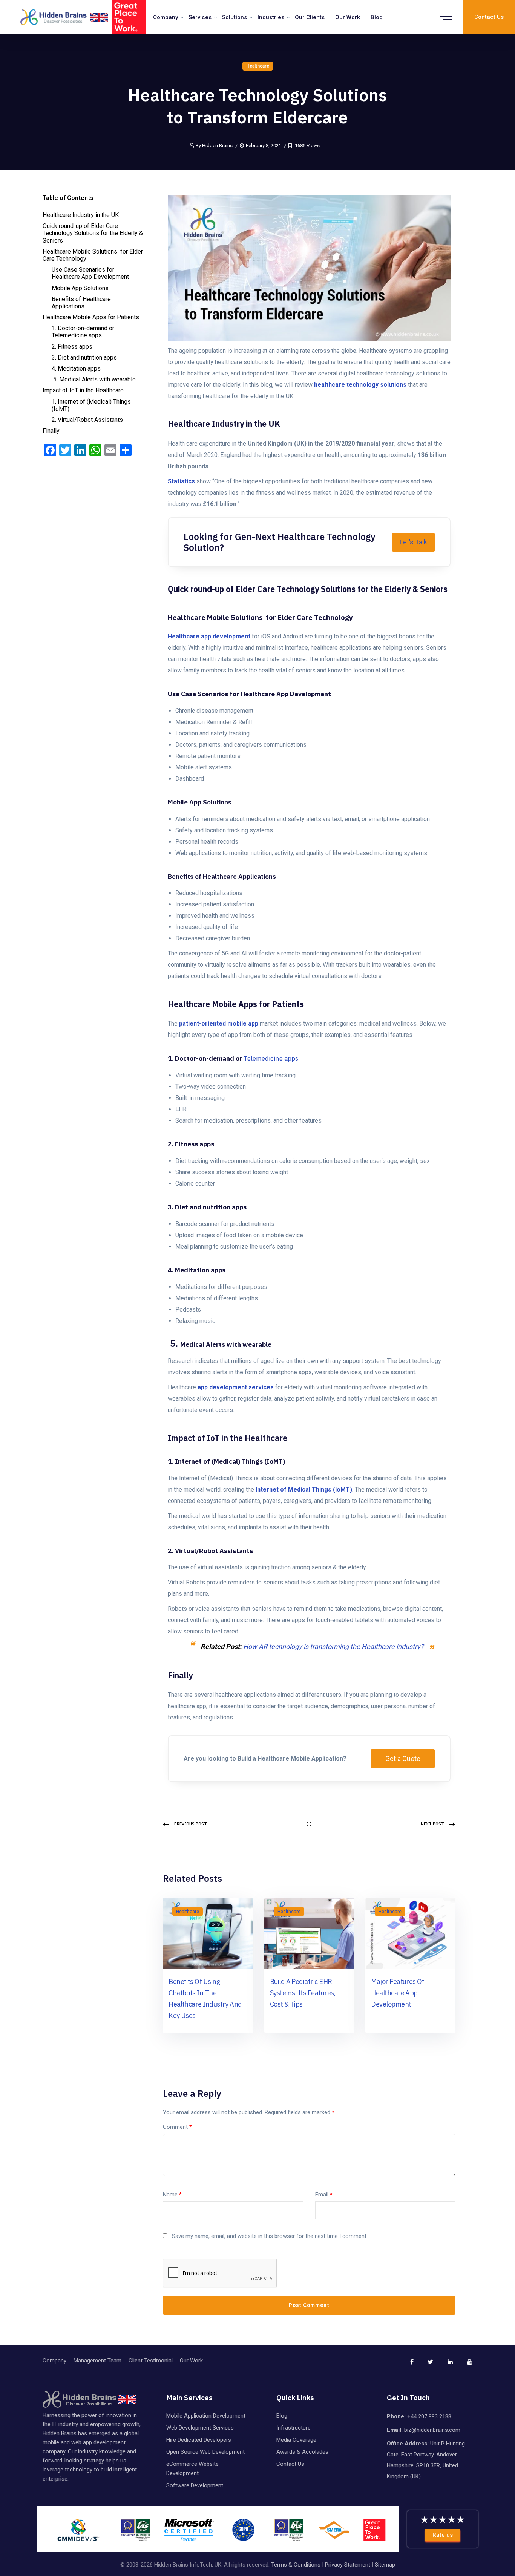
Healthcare (258, 66)
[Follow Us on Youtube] (463, 2365)
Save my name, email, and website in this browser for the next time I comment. (270, 2236)
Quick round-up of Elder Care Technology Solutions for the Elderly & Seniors (93, 233)
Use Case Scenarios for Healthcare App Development (91, 273)
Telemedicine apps (271, 1058)
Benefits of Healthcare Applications (81, 303)
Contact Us (290, 2464)
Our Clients (310, 17)
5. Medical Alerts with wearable (94, 379)
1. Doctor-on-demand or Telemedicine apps (83, 332)
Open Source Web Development (205, 2452)
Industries (271, 17)
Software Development (195, 2485)
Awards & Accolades (302, 2452)
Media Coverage (296, 2440)
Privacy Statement (348, 2565)
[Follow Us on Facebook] (405, 2365)
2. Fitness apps (73, 347)
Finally (51, 431)
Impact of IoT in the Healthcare (83, 390)
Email (324, 2195)
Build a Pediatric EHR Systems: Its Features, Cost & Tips (303, 1993)
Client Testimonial (151, 2361)
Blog (377, 17)
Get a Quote (403, 1759)
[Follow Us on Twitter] (424, 2365)
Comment (177, 2127)
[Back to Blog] (309, 1824)
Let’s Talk (413, 542)
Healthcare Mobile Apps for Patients (91, 317)
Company (166, 17)
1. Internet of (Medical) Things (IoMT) (91, 405)
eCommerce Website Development (192, 2469)
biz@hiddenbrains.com (432, 2430)
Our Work (348, 17)
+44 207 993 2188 (429, 2416)
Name (172, 2195)
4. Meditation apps (77, 368)
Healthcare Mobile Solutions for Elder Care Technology (93, 255)
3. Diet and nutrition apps (85, 358)
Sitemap (385, 2565)
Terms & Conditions (296, 2565)
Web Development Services (200, 2428)
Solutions (235, 17)
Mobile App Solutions (80, 288)
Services (200, 17)
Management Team (97, 2361)
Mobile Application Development (206, 2416)
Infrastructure (294, 2428)
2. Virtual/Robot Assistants (87, 420)
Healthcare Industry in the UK (81, 215)
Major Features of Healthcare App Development (398, 1993)
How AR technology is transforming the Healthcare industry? (333, 1646)
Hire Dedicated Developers (199, 2440)
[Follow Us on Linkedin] (444, 2365)
